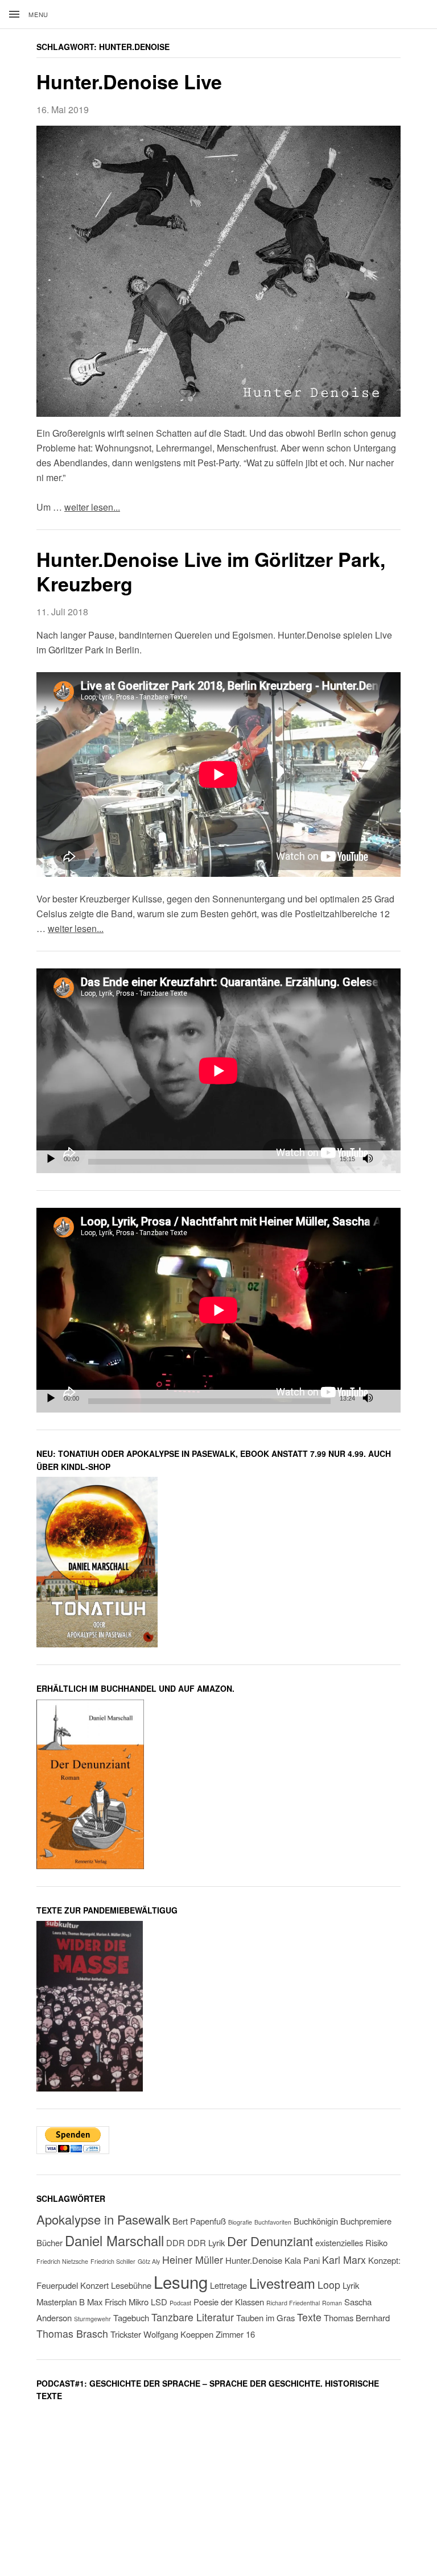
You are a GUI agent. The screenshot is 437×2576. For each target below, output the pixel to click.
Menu (38, 14)
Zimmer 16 (235, 2334)
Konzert (94, 2285)
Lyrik (351, 2285)
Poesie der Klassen (229, 2302)
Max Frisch (107, 2302)
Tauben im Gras (265, 2318)
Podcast (180, 2303)
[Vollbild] (386, 1159)
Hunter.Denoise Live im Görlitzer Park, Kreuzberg (211, 571)
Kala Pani (302, 2260)
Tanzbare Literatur (193, 2317)
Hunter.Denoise (254, 2260)
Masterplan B (61, 2302)
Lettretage (228, 2285)
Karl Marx (344, 2260)
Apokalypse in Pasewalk (103, 2219)
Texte (309, 2317)
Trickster (126, 2334)
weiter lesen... (92, 507)
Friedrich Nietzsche (62, 2261)
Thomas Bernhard (357, 2318)
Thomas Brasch (72, 2333)
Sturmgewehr (92, 2319)
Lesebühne (131, 2285)
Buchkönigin (316, 2221)
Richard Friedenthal (293, 2303)
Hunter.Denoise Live (129, 81)
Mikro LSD (148, 2302)
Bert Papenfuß (199, 2221)
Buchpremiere (366, 2221)
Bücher (50, 2242)
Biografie (240, 2222)
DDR (176, 2242)
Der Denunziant (270, 2241)
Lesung (181, 2281)
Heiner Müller (193, 2260)
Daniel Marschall (114, 2240)
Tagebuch (131, 2318)
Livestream (282, 2283)
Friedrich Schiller (113, 2261)
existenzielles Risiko (351, 2242)
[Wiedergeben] (51, 1159)
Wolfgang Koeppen (178, 2334)
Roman (332, 2303)
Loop (329, 2285)
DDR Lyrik (206, 2242)
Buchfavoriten (273, 2222)
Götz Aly (149, 2261)
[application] (218, 1071)
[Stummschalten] (368, 1159)
